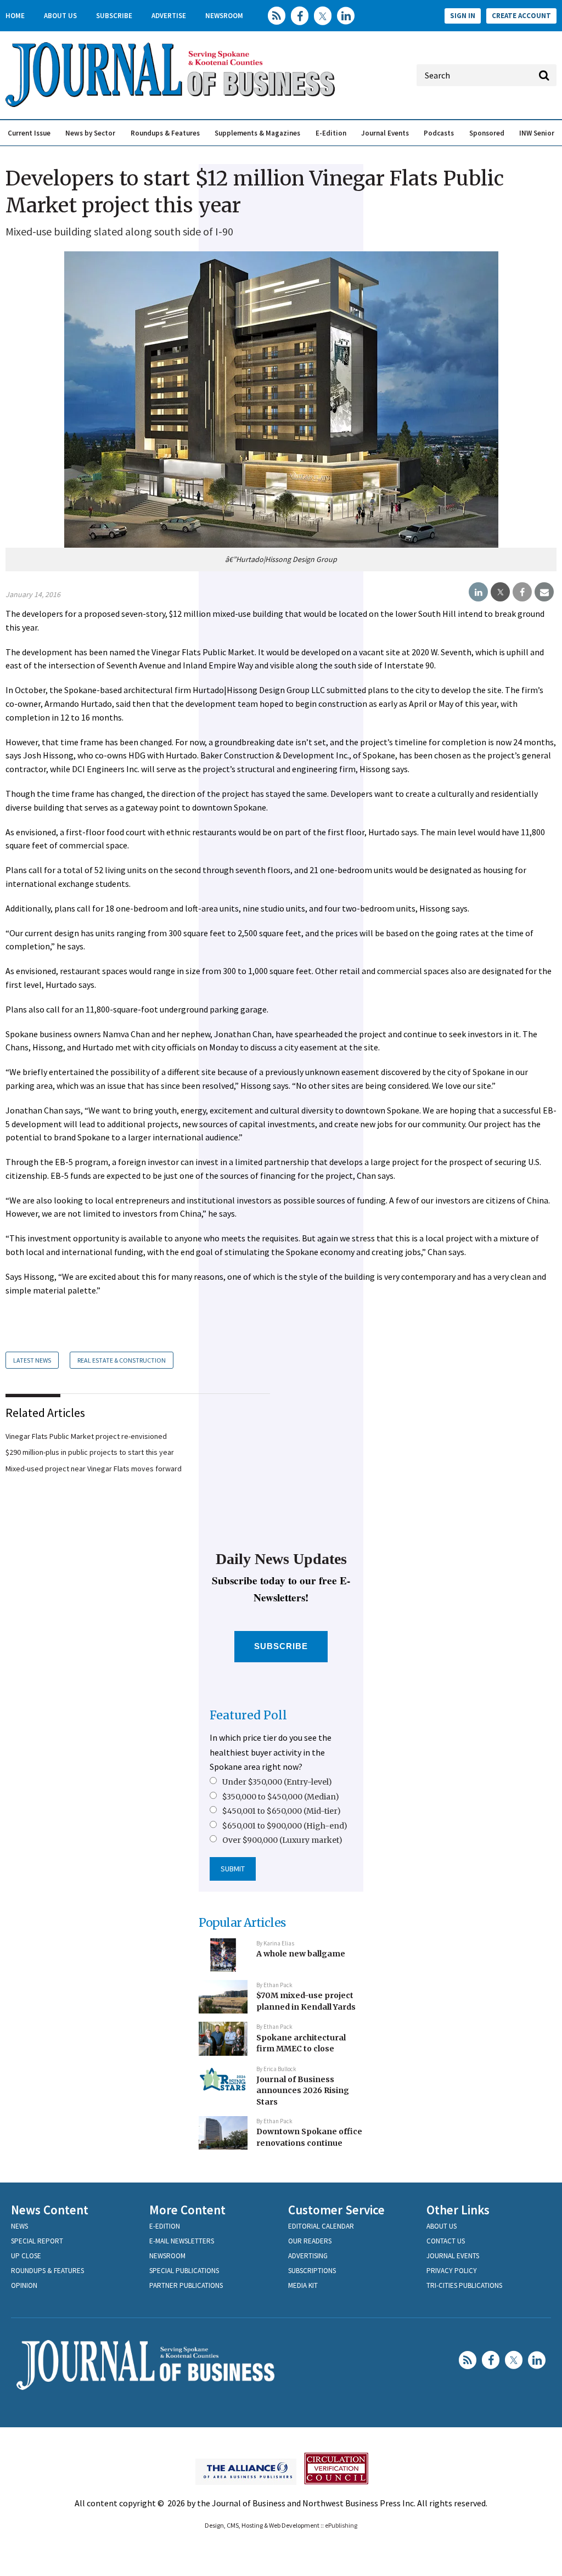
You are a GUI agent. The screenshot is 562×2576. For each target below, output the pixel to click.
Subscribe (114, 16)
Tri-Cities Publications (464, 2285)
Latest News (32, 1360)
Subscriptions (312, 2271)
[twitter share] (500, 592)
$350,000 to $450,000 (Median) (281, 1797)
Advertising (308, 2256)
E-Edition (331, 133)
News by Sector (90, 133)
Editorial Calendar (321, 2226)
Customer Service (336, 2210)
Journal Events (385, 133)
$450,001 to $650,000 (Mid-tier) (282, 1811)
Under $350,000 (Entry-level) (277, 1782)
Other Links (458, 2210)
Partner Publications (186, 2285)
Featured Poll (248, 1715)
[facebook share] (522, 592)
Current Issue (29, 133)
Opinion (24, 2285)
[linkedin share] (478, 592)
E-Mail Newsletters (182, 2241)
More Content (187, 2210)
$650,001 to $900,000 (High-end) (285, 1826)
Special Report (37, 2241)
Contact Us (446, 2241)
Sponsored (487, 133)
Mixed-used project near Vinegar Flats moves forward (94, 1469)
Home (15, 16)
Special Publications (184, 2271)
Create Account (521, 16)
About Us (60, 16)
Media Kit (303, 2285)
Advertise (169, 16)
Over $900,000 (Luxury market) (282, 1840)
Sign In (463, 16)
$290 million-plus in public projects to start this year (90, 1452)
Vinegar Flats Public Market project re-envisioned (86, 1436)
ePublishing (341, 2525)
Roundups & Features (165, 133)
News (19, 2226)
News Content (50, 2210)
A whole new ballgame (301, 1954)
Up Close (26, 2256)
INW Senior (537, 133)
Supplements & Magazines (257, 133)
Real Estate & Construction (122, 1360)
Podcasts (439, 133)
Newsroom (224, 16)
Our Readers (310, 2241)
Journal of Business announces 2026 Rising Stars (303, 2091)
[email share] (544, 592)
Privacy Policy (452, 2271)
